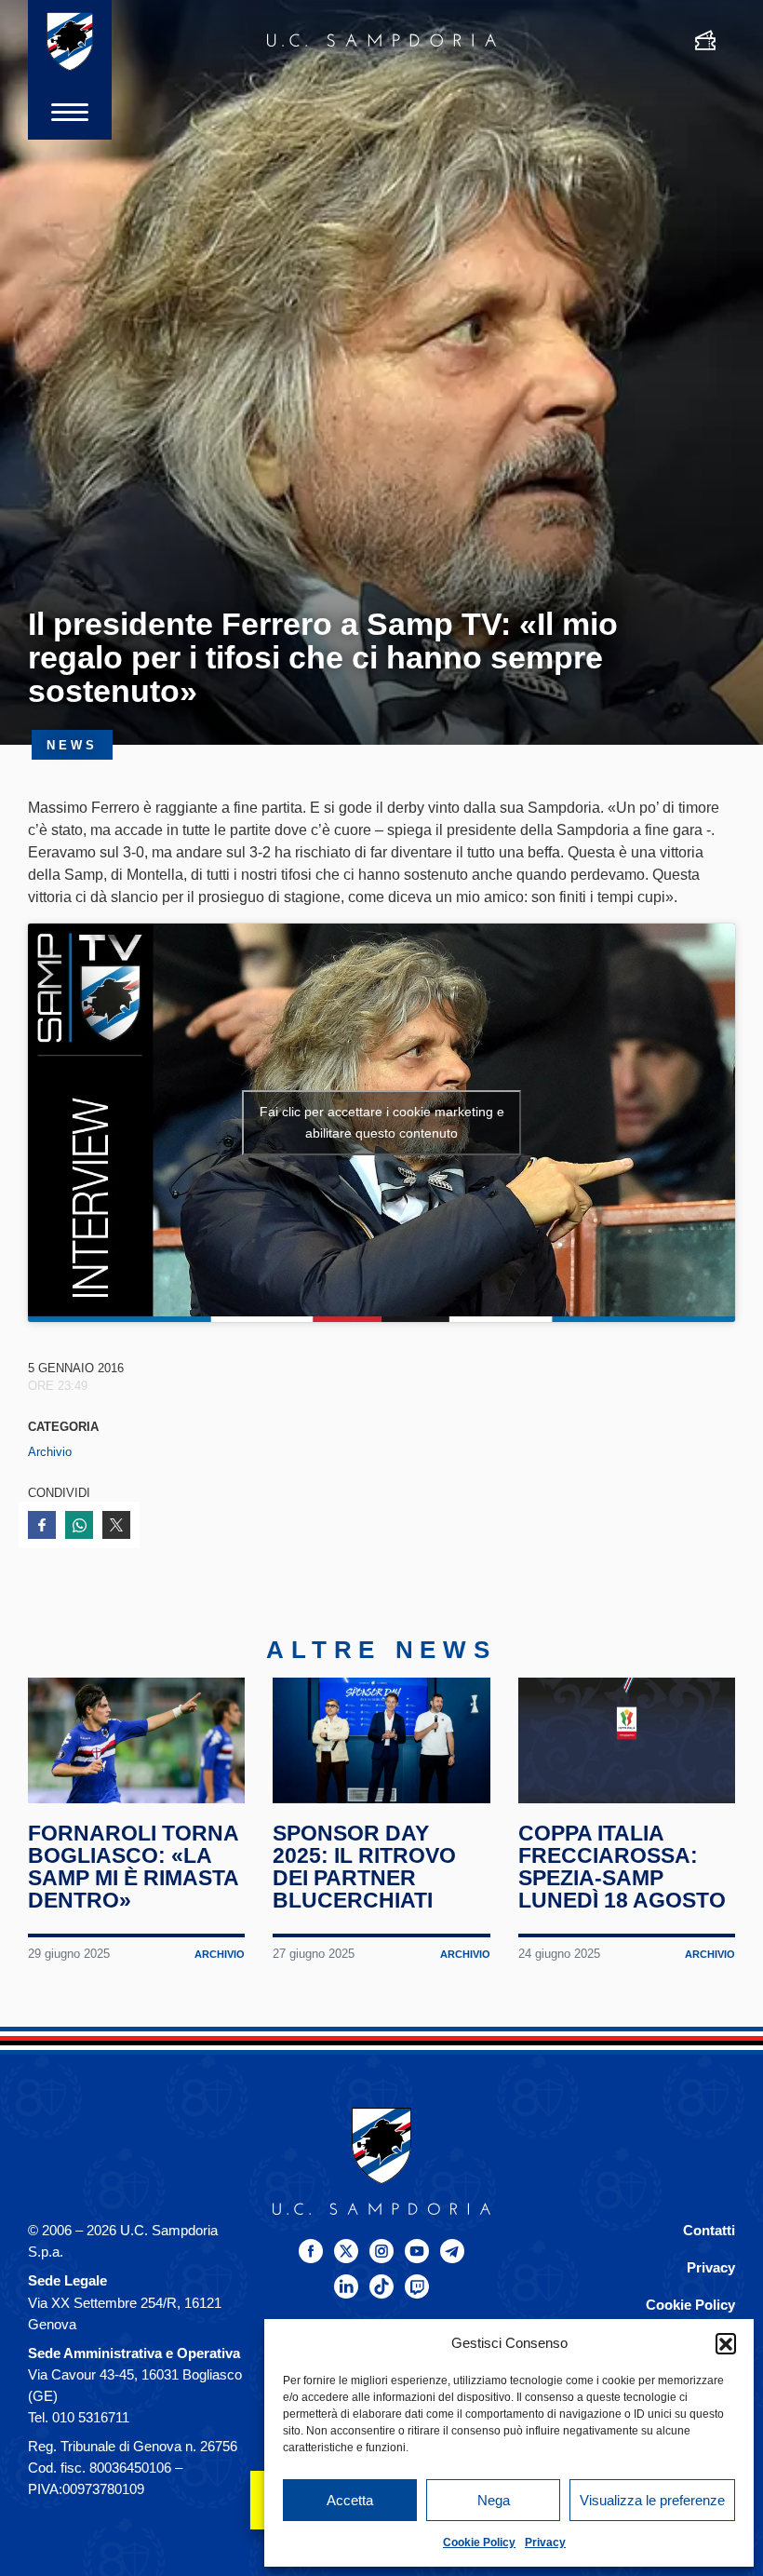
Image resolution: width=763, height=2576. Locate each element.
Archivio (50, 1452)
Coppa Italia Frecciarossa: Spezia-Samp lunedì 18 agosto (622, 1867)
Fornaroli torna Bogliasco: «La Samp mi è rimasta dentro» (133, 1867)
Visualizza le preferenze (652, 2500)
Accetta (350, 2500)
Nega (494, 2500)
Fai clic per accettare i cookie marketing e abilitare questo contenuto (382, 1122)
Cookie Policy (479, 2542)
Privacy (545, 2542)
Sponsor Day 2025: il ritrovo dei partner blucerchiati (364, 1867)
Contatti (709, 2230)
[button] (726, 2343)
